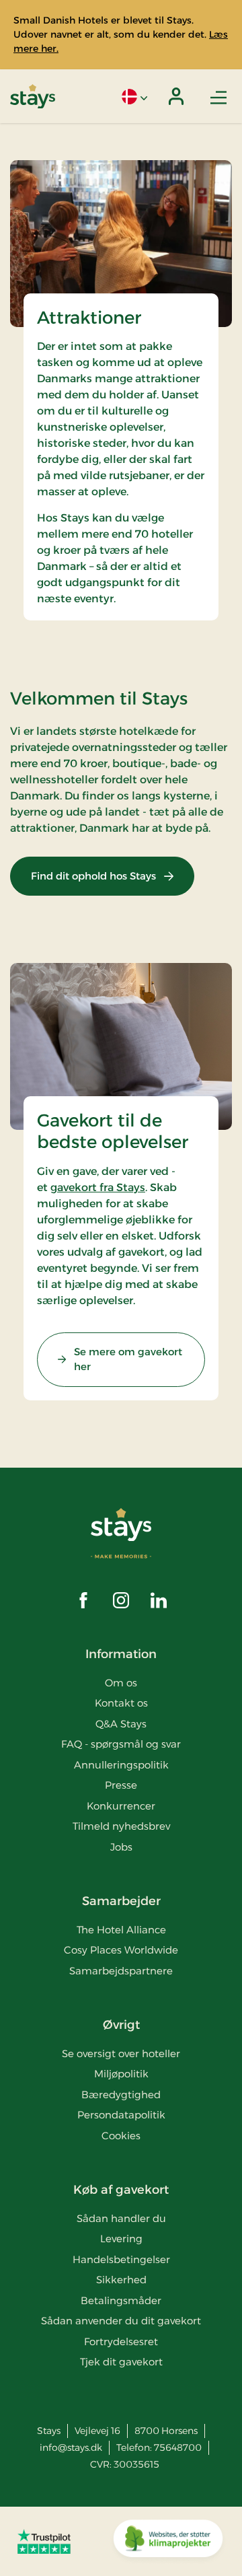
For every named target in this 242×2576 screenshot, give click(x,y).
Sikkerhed (121, 2280)
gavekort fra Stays (98, 1187)
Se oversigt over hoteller (121, 2053)
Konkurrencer (121, 1806)
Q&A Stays (121, 1724)
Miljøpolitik (121, 2074)
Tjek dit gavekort (121, 2362)
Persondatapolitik (121, 2115)
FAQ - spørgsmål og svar (121, 1744)
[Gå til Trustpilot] (44, 2541)
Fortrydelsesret (121, 2341)
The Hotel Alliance (121, 1930)
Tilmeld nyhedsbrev (121, 1826)
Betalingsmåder (121, 2300)
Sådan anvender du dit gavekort (121, 2321)
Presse (121, 1785)
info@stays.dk (71, 2447)
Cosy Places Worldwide (121, 1950)
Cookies (121, 2136)
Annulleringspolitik (121, 1765)
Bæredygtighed (121, 2095)
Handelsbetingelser (121, 2259)
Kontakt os (121, 1703)
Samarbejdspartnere (121, 1971)
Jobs (121, 1847)
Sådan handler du (121, 2218)
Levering (121, 2239)
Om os (121, 1683)
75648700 (178, 2447)
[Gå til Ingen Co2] (168, 2542)
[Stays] (33, 97)
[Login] (176, 96)
